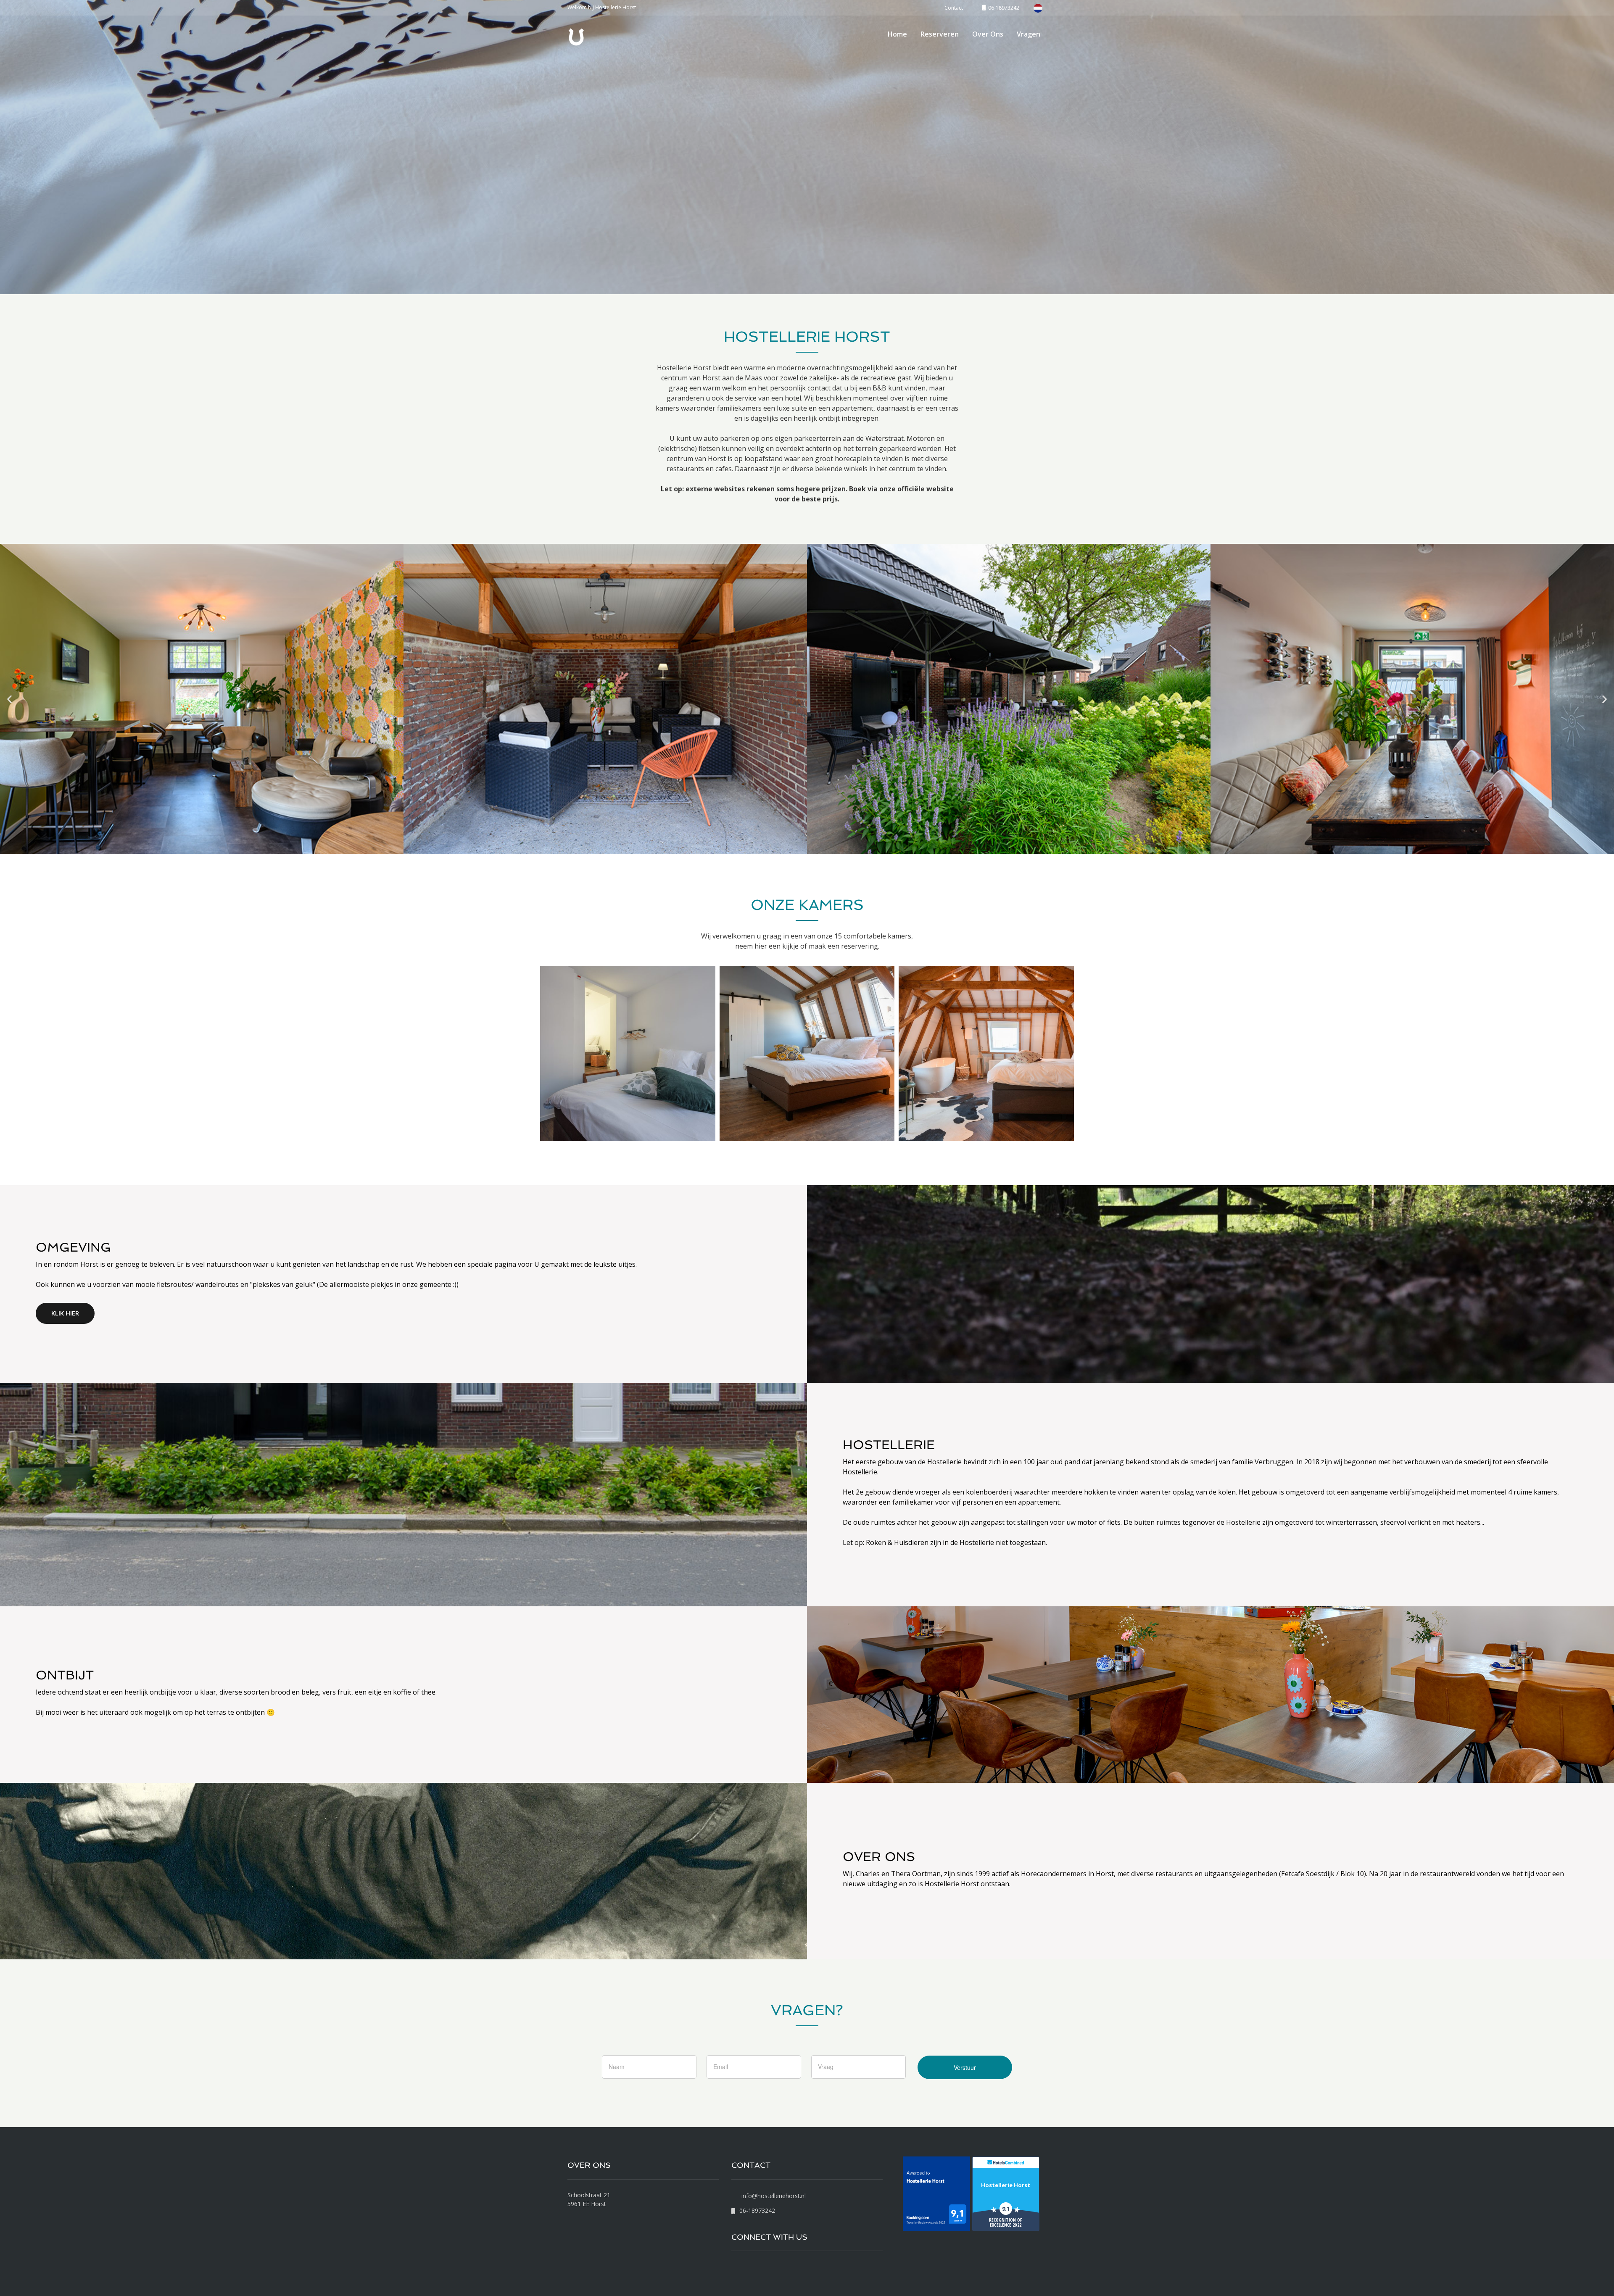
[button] (9, 699)
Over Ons (988, 34)
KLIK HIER (65, 1313)
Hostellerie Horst (1006, 2185)
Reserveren (940, 34)
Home (897, 34)
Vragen (1029, 34)
